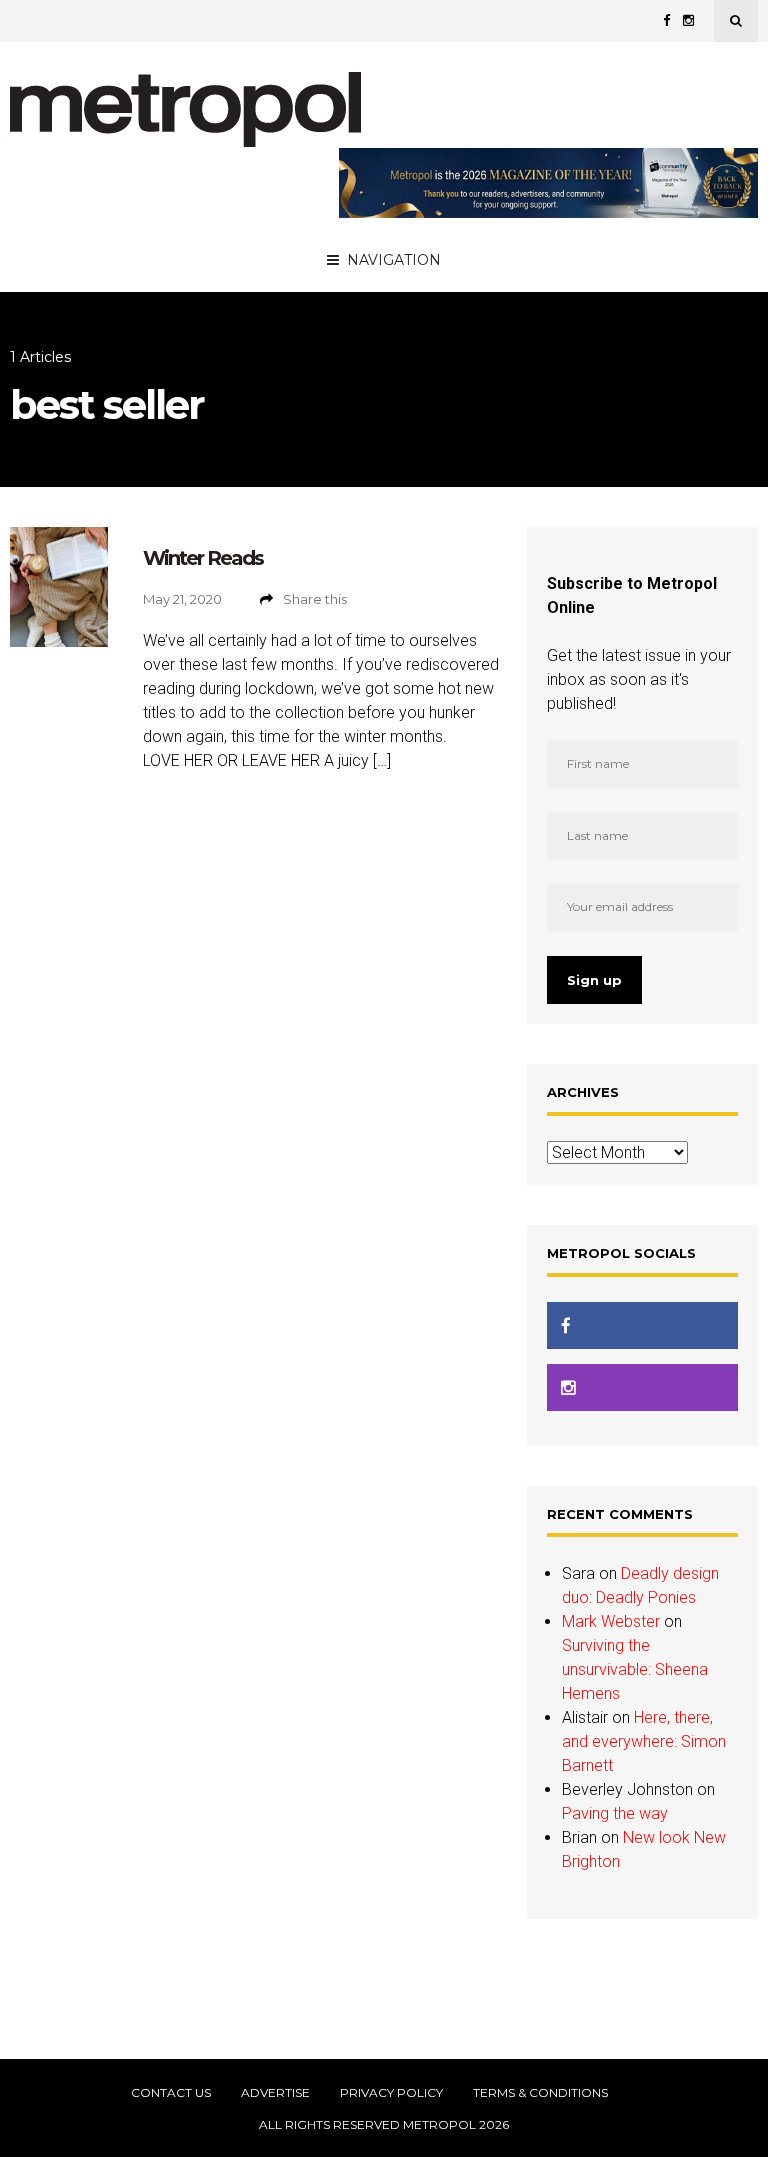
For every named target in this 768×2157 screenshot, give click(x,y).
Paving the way (615, 1813)
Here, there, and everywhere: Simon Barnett (644, 1741)
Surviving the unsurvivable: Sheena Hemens (635, 1669)
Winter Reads (203, 558)
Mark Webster (611, 1621)
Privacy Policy (391, 2093)
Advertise (275, 2093)
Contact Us (171, 2093)
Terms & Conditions (540, 2093)
